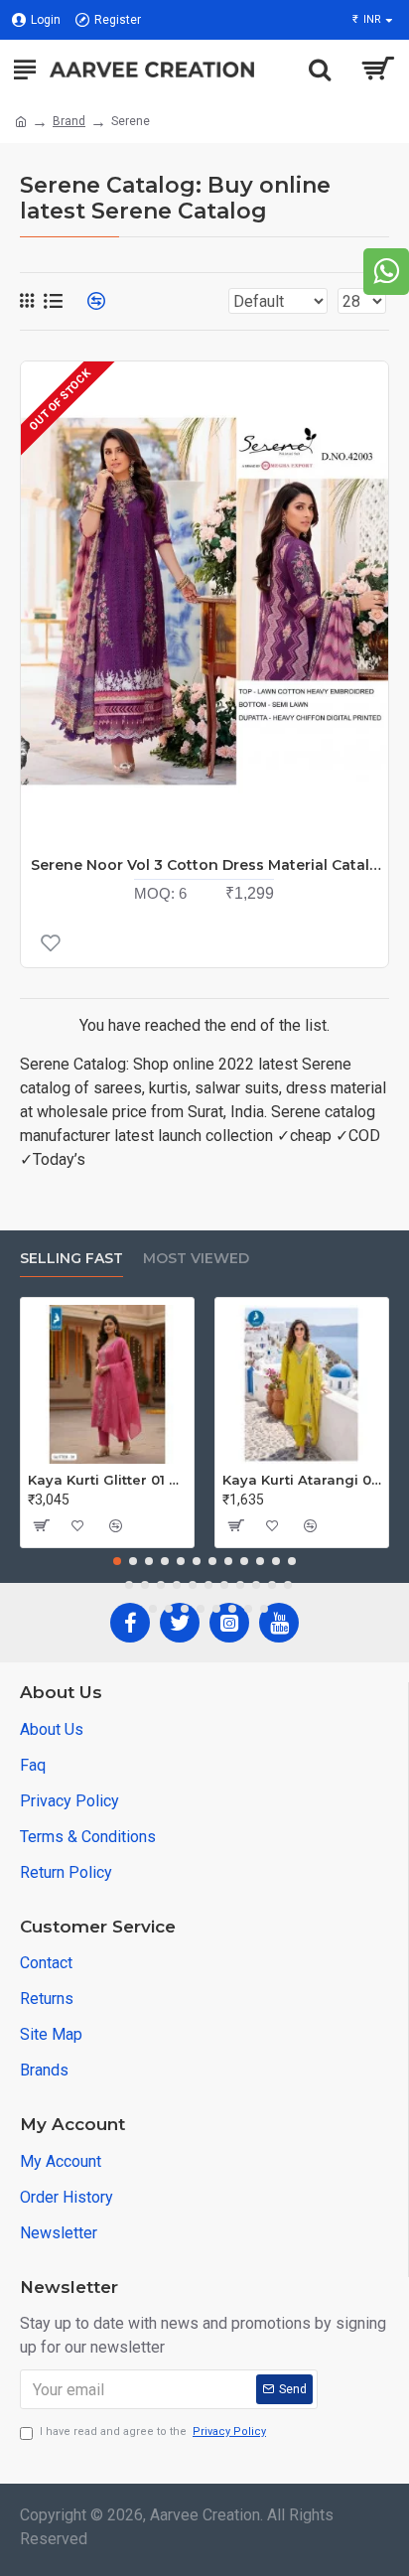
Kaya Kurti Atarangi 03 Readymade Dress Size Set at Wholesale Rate (302, 1480)
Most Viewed (196, 1259)
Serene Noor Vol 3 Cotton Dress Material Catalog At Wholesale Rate (209, 865)
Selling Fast (71, 1259)
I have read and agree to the (153, 2432)
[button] (117, 1561)
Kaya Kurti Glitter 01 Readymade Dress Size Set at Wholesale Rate (107, 1480)
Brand (69, 121)
